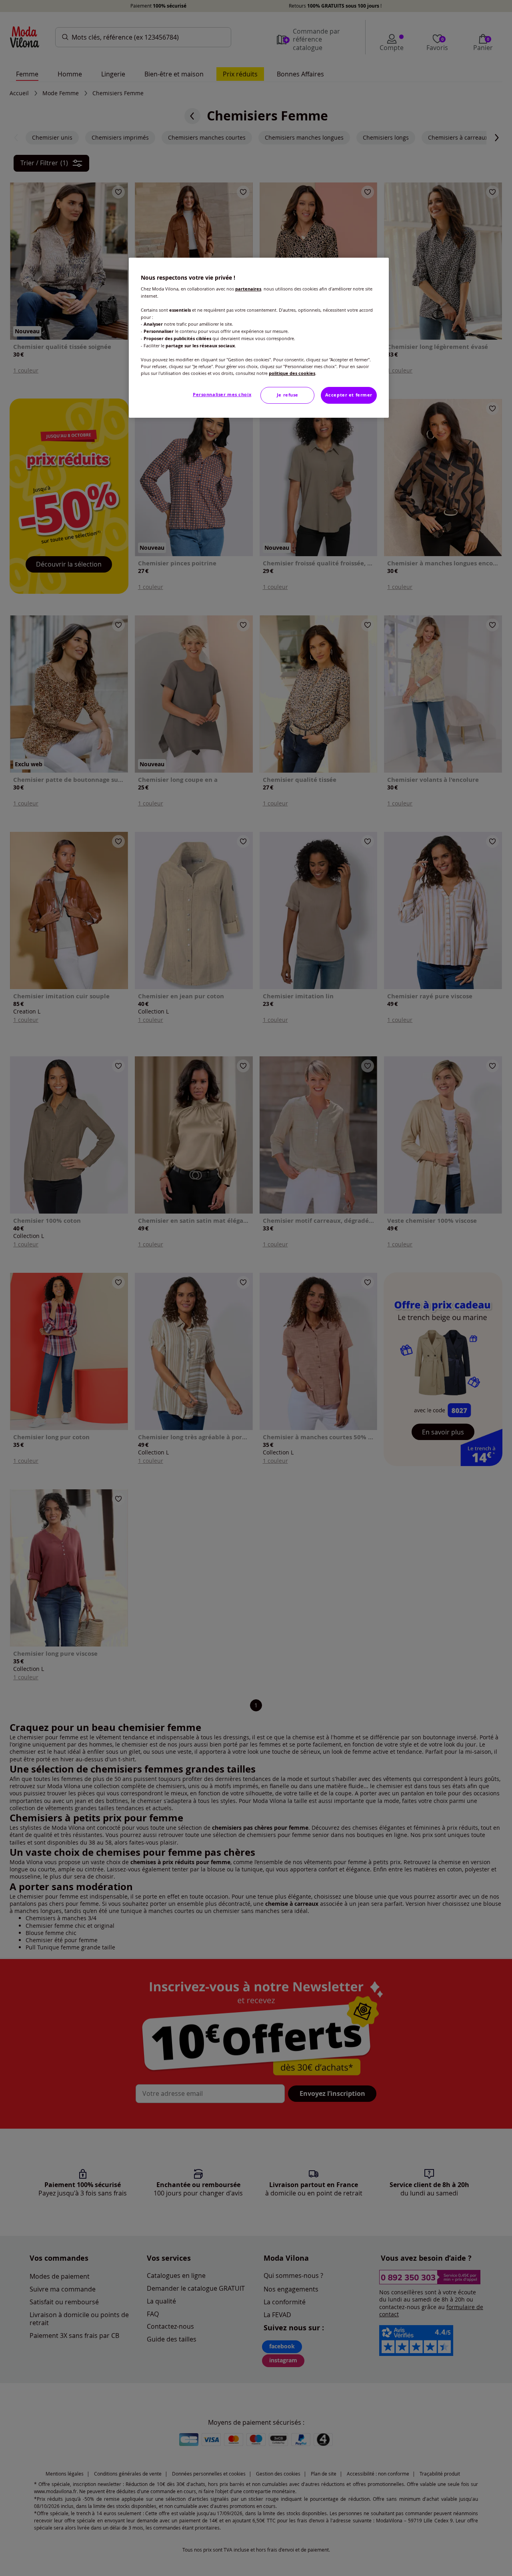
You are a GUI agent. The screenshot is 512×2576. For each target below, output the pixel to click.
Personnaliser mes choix (222, 395)
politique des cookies (292, 373)
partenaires (248, 289)
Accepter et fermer (349, 395)
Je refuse (288, 395)
